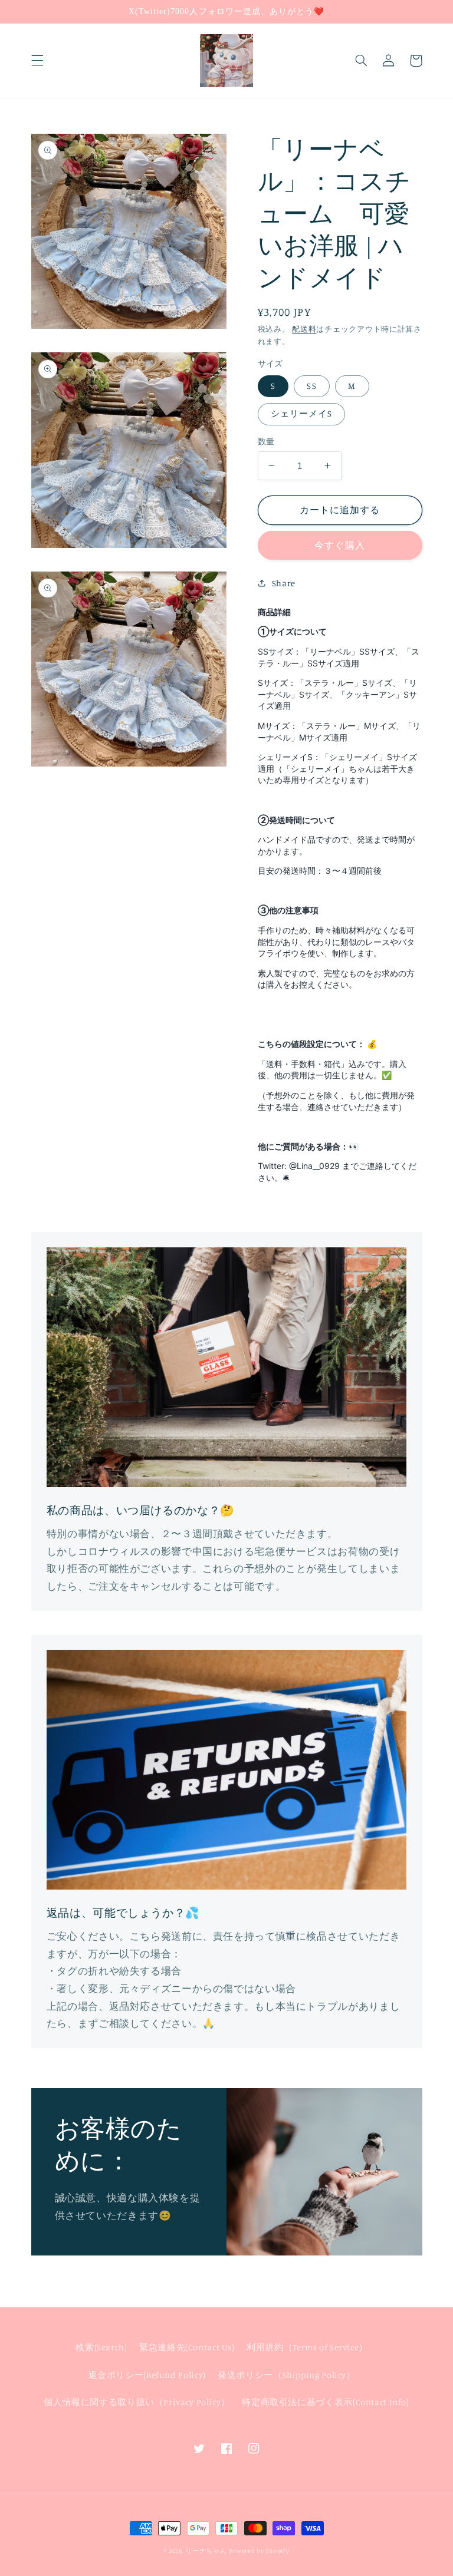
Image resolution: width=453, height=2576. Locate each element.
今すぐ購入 (339, 545)
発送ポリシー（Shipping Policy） (287, 2375)
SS (311, 386)
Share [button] (284, 583)
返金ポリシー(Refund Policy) (147, 2375)
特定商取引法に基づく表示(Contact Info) (325, 2402)
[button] (37, 61)
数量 (266, 441)
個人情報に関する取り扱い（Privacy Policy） (137, 2402)
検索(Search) (101, 2347)
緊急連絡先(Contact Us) (187, 2347)
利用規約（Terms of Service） (307, 2347)
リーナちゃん (206, 2551)
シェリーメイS (301, 413)
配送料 (304, 329)
